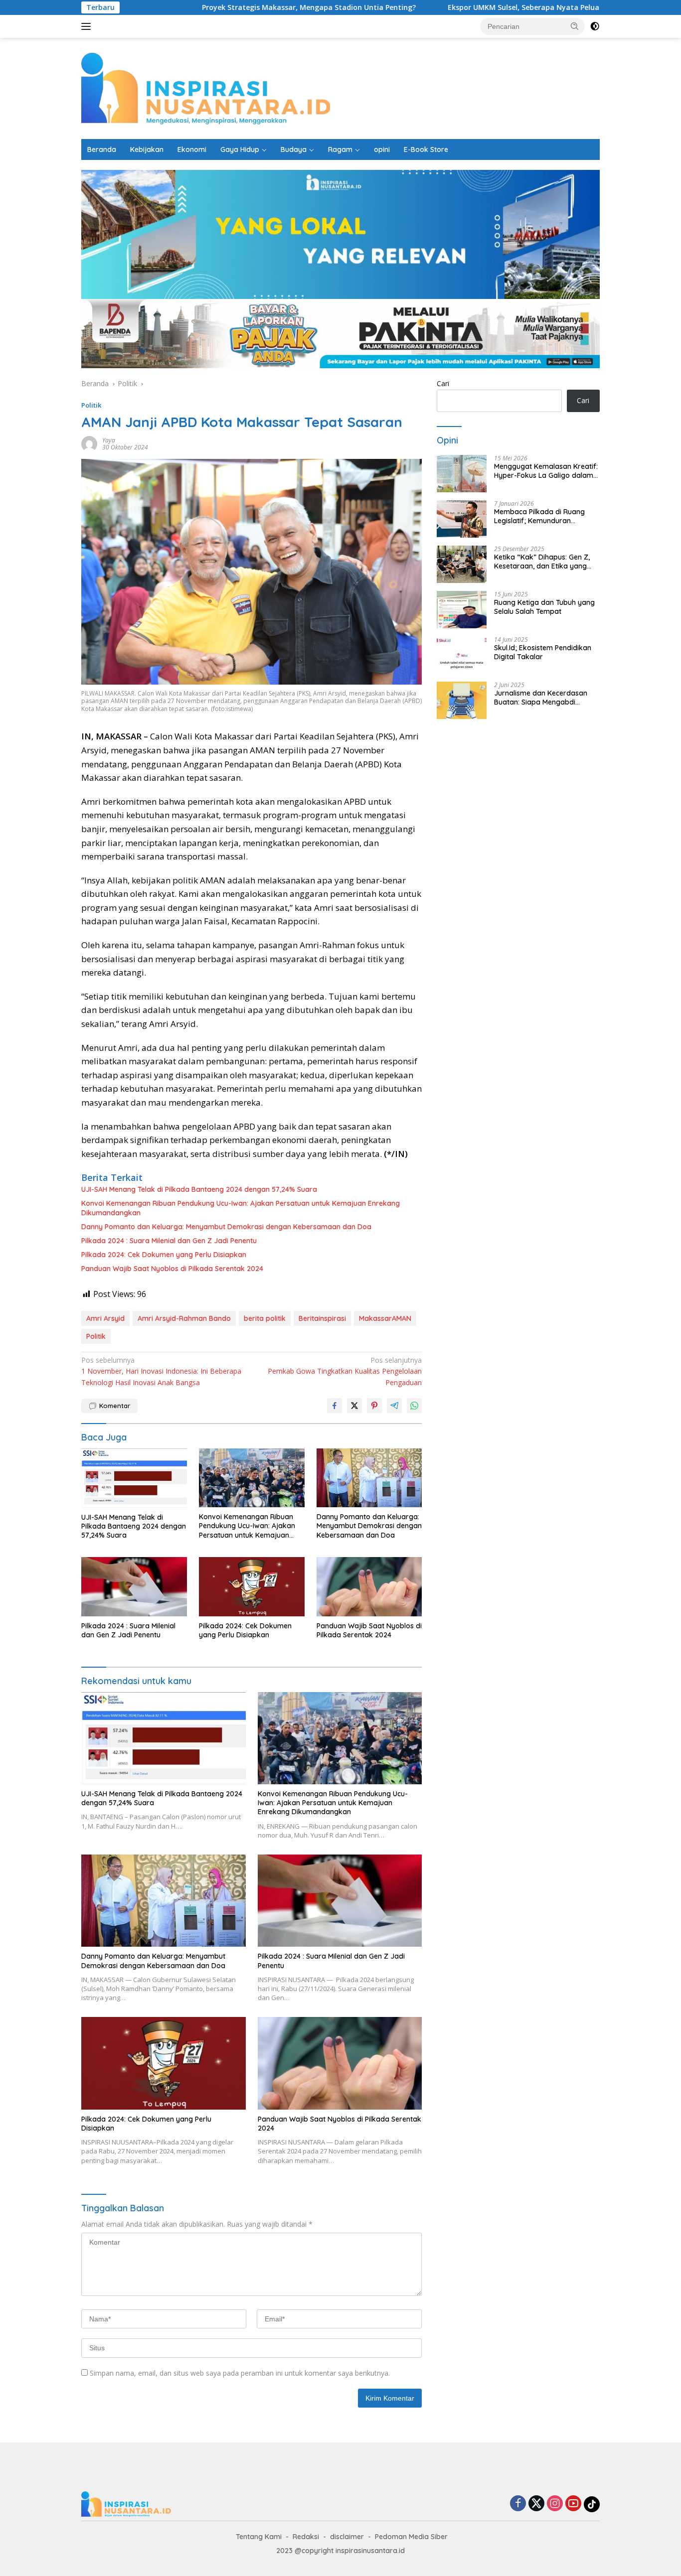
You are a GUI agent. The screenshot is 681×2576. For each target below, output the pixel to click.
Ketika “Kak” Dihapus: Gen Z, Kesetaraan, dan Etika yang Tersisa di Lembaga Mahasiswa (546, 562)
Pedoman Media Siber (411, 2537)
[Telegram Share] (394, 1406)
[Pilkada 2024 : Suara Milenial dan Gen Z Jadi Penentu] (134, 1587)
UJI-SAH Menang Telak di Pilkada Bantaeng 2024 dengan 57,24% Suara (199, 1189)
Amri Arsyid (105, 1318)
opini (382, 149)
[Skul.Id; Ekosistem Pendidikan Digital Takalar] (462, 655)
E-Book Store (426, 149)
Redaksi (306, 2537)
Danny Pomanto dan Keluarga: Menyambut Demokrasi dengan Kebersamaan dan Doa (226, 1227)
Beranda (102, 149)
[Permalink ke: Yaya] (89, 443)
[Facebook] (518, 2504)
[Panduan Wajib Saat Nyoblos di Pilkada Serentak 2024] (369, 1587)
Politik (91, 405)
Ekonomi (192, 149)
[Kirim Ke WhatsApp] (414, 1406)
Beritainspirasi (322, 1318)
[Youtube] (573, 2504)
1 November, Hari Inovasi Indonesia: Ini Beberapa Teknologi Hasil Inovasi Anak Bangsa (161, 1371)
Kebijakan (147, 149)
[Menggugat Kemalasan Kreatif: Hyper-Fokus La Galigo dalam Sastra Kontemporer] (462, 474)
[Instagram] (555, 2504)
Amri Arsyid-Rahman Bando (184, 1318)
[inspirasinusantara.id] (206, 87)
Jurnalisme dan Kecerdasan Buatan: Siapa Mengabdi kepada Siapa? (541, 698)
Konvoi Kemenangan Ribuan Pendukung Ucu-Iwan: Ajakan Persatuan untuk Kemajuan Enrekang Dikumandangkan (241, 1208)
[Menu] (88, 26)
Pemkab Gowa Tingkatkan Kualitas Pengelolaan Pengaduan (345, 1371)
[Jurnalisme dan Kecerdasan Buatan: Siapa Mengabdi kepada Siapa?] (462, 700)
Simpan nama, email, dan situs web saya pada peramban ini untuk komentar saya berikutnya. (240, 2373)
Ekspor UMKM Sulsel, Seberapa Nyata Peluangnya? (437, 7)
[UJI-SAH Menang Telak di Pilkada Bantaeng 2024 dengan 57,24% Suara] (134, 1478)
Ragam (340, 149)
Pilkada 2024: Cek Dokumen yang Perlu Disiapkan (164, 1255)
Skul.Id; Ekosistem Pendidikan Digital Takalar (543, 652)
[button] (575, 26)
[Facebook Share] (335, 1406)
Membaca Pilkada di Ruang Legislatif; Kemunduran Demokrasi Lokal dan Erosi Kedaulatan (539, 516)
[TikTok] (592, 2504)
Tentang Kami (259, 2537)
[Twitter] (536, 2504)
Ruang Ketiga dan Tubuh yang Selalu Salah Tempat (544, 607)
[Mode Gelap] (595, 26)
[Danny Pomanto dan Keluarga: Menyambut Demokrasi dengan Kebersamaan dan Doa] (369, 1478)
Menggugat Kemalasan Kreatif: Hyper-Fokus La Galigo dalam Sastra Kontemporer (546, 471)
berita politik (265, 1318)
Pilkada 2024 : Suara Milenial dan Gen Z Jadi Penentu (169, 1241)
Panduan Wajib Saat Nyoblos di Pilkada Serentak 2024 (172, 1269)
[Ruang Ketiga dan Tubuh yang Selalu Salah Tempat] (462, 610)
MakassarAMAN (385, 1318)
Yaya (109, 440)
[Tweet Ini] (354, 1406)
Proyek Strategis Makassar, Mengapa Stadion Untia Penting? (210, 7)
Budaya (294, 149)
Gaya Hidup (240, 149)
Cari (443, 383)
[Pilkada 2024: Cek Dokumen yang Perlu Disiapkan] (252, 1587)
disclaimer (347, 2537)
